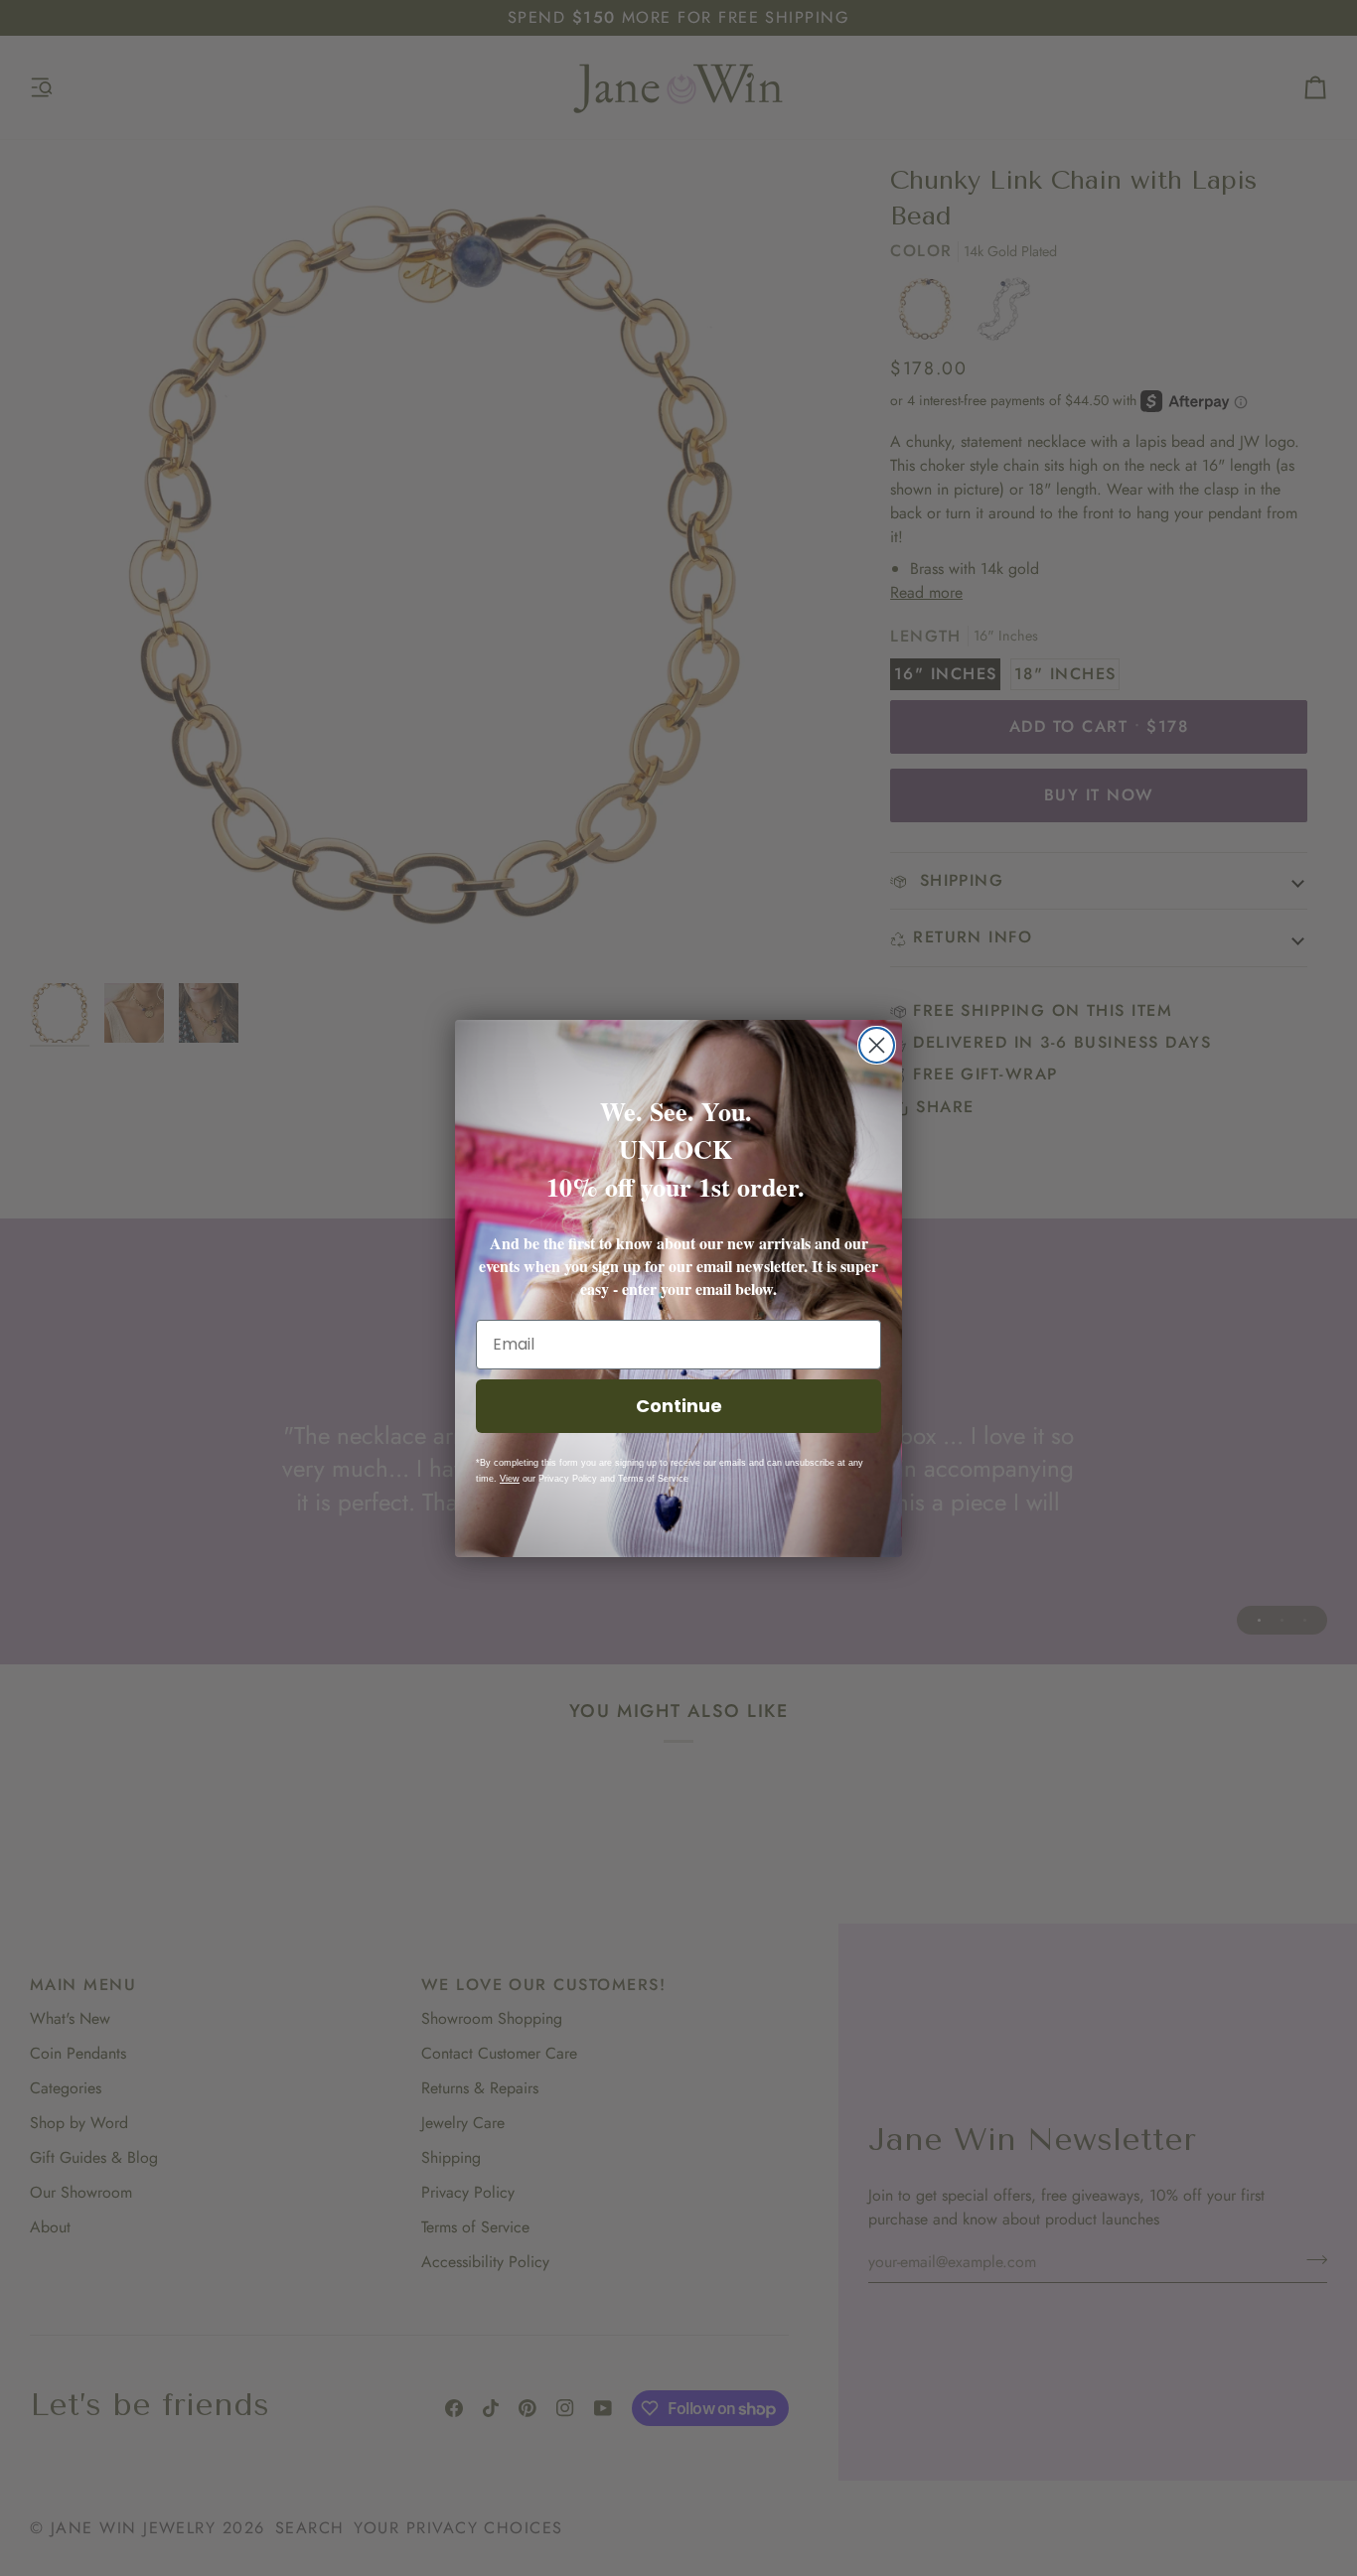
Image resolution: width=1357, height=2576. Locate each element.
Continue (679, 1406)
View (510, 1479)
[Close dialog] (877, 1045)
